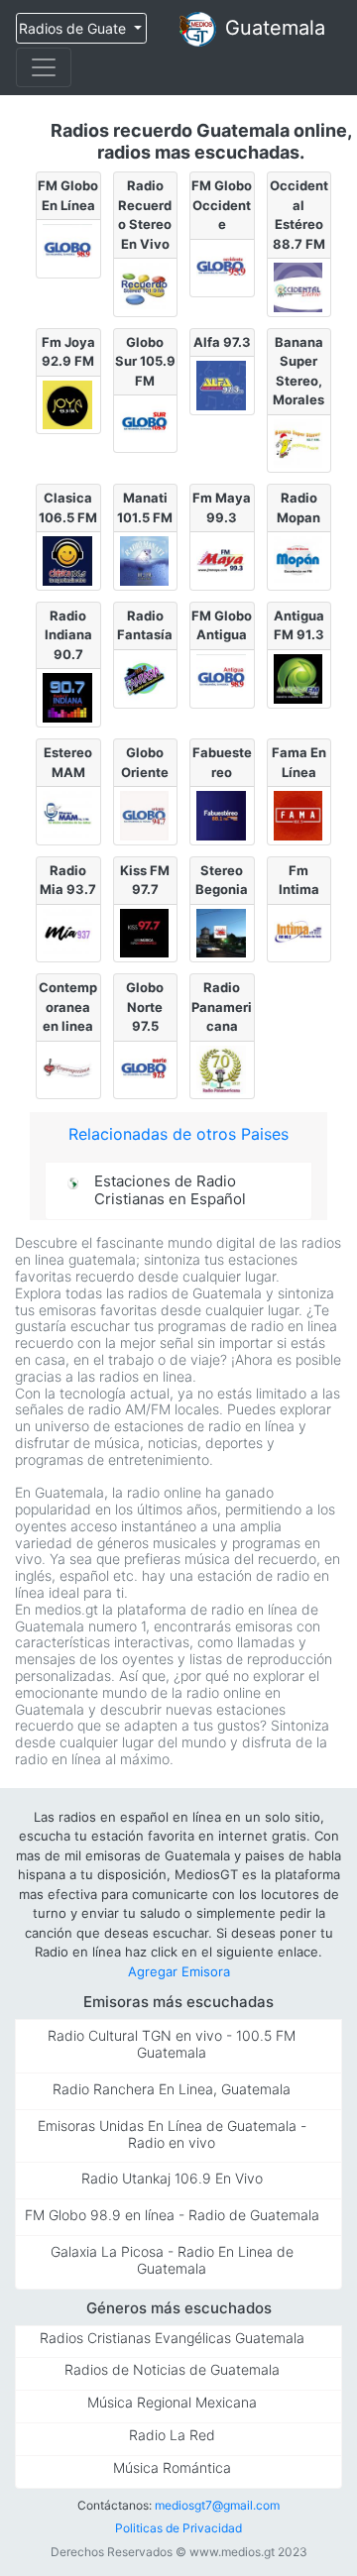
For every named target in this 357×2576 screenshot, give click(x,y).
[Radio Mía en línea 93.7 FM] (68, 934)
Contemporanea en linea (68, 1007)
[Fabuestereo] (222, 816)
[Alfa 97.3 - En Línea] (222, 386)
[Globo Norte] (146, 1070)
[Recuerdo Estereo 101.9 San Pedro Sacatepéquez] (146, 287)
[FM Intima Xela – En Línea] (299, 934)
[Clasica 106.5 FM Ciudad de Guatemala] (68, 561)
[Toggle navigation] (44, 67)
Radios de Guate (74, 28)
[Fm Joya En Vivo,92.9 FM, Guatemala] (68, 405)
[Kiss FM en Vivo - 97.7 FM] (146, 934)
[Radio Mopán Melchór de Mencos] (299, 561)
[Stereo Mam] (68, 816)
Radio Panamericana (222, 1007)
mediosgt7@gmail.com (217, 2505)
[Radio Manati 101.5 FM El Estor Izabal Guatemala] (146, 561)
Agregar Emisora (179, 1971)
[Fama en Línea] (299, 816)
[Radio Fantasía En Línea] (146, 679)
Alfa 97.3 (222, 342)
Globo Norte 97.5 (145, 1007)
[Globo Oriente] (146, 816)
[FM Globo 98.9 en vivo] (68, 249)
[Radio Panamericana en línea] (222, 1070)
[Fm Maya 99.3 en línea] (222, 561)
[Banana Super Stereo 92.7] (299, 444)
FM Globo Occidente (222, 205)
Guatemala (275, 28)
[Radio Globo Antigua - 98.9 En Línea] (222, 679)
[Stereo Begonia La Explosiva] (222, 934)
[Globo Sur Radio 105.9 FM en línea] (146, 424)
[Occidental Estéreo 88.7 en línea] (299, 287)
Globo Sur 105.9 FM (145, 361)
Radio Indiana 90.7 (68, 635)
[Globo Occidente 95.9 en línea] (222, 269)
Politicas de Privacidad (178, 2528)
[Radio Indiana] (68, 698)
